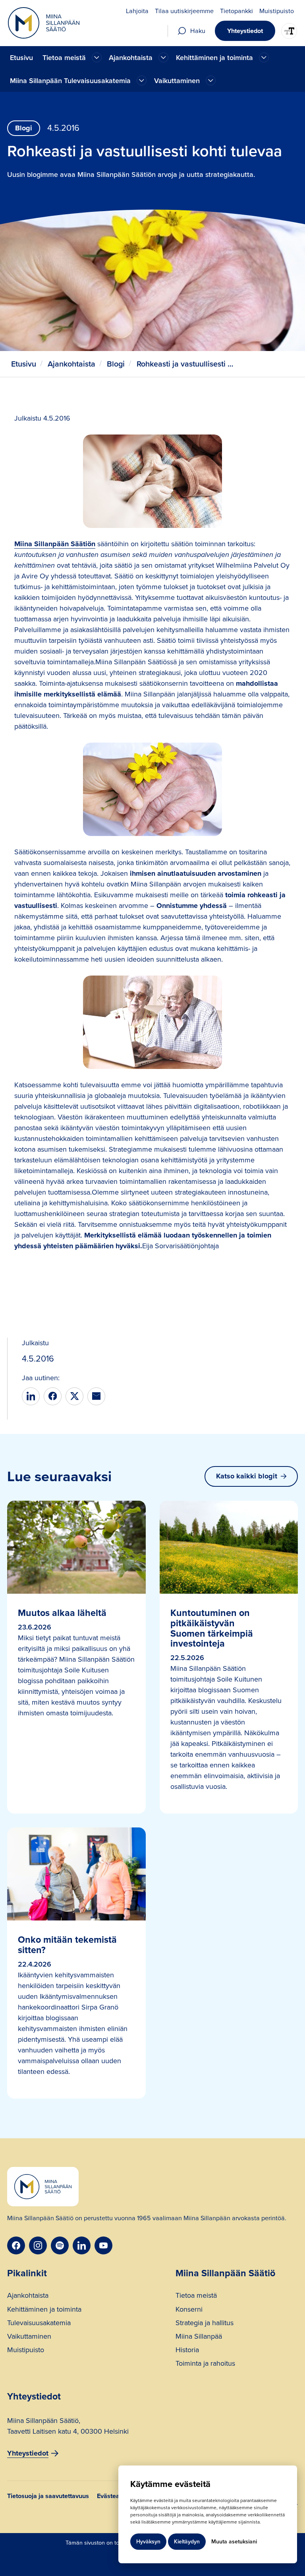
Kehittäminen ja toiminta (44, 2310)
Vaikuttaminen (29, 2337)
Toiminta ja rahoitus (205, 2364)
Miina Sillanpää (199, 2337)
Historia (187, 2351)
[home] (44, 23)
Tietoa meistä (196, 2296)
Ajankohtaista (71, 364)
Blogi (116, 364)
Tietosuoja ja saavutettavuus (48, 2497)
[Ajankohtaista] (97, 57)
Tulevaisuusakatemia (39, 2324)
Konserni (189, 2310)
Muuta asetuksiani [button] (234, 2542)
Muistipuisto (26, 2351)
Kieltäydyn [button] (187, 2542)
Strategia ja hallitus (205, 2324)
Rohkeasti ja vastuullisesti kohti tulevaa (186, 364)
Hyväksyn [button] (148, 2542)
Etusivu (21, 58)
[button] (71, 57)
